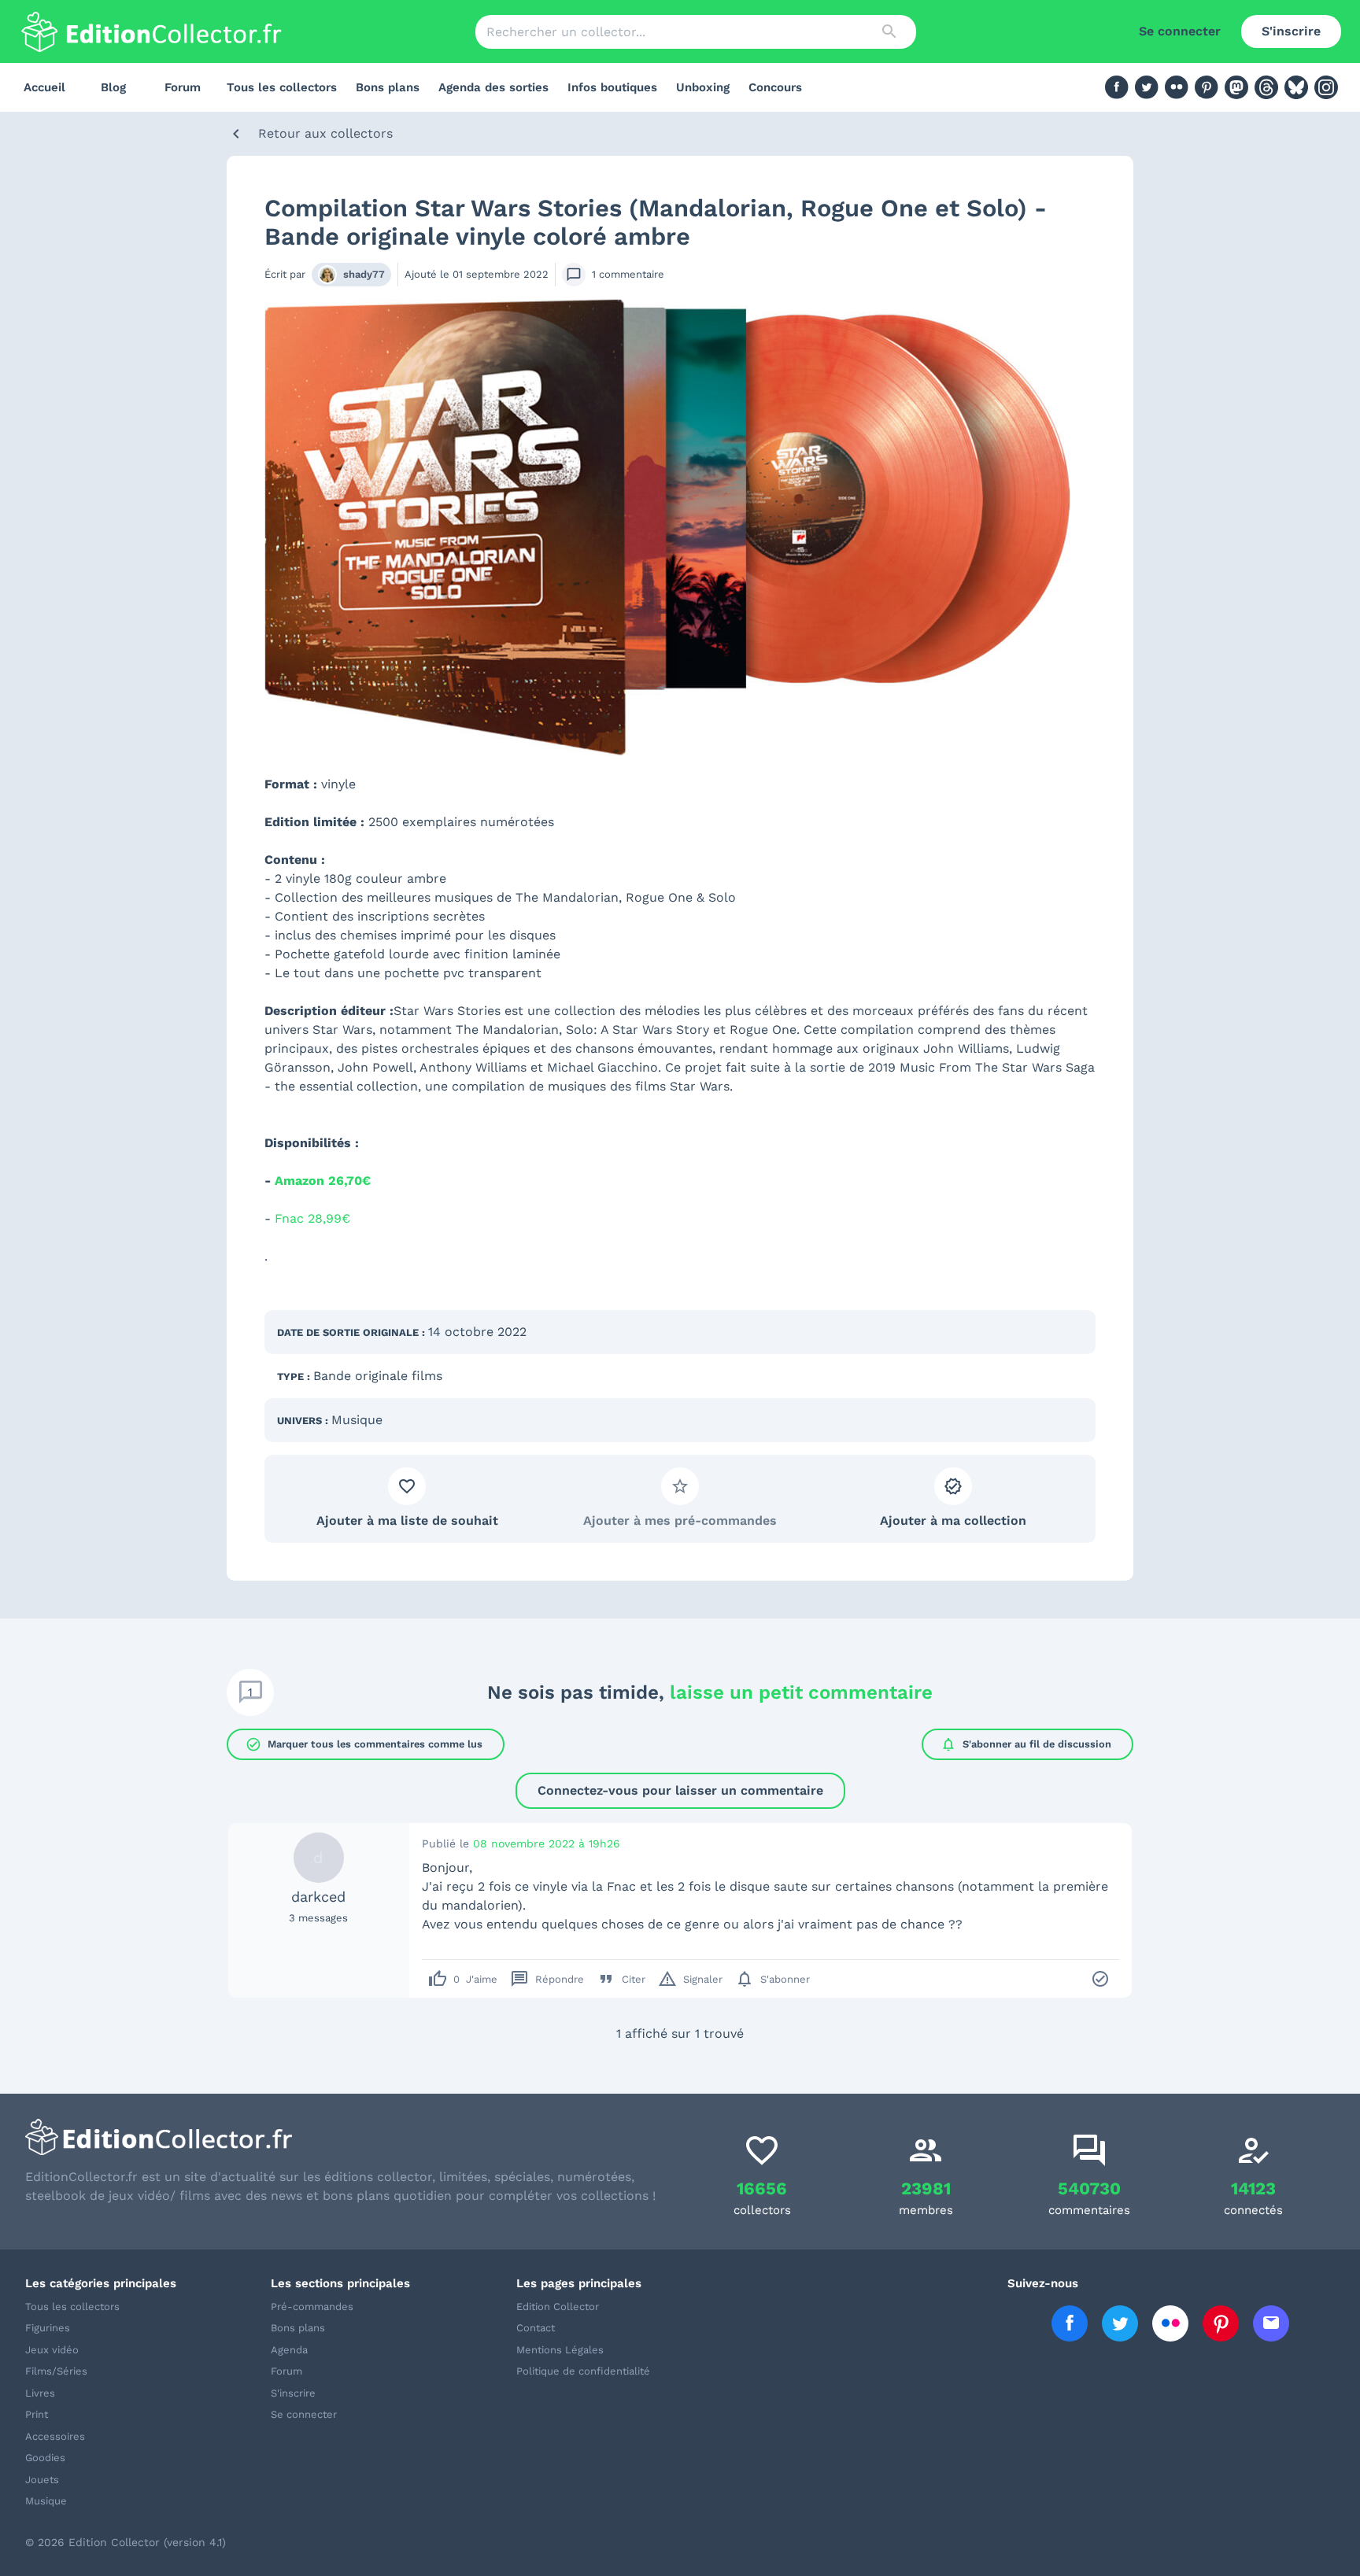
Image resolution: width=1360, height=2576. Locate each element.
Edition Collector (558, 2307)
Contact (536, 2328)
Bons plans (388, 87)
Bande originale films (378, 1376)
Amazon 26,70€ (323, 1181)
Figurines (48, 2328)
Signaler (690, 1979)
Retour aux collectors (325, 133)
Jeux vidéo (52, 2350)
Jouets (42, 2480)
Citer (621, 1979)
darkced (318, 1897)
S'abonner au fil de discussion (1026, 1744)
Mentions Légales (560, 2350)
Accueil (44, 87)
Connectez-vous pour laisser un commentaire (680, 1790)
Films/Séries (56, 2371)
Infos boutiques (612, 87)
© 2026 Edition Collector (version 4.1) (126, 2542)
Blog (113, 87)
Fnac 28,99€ (312, 1218)
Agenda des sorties (493, 87)
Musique (357, 1420)
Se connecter (1180, 31)
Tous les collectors (282, 87)
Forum (183, 87)
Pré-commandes (312, 2307)
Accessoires (55, 2436)
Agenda (289, 2350)
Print (37, 2414)
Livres (40, 2393)
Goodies (45, 2458)
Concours (775, 87)
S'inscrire (1291, 31)
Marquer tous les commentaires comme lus (364, 1744)
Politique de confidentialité (583, 2371)
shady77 (364, 274)
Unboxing (703, 87)
